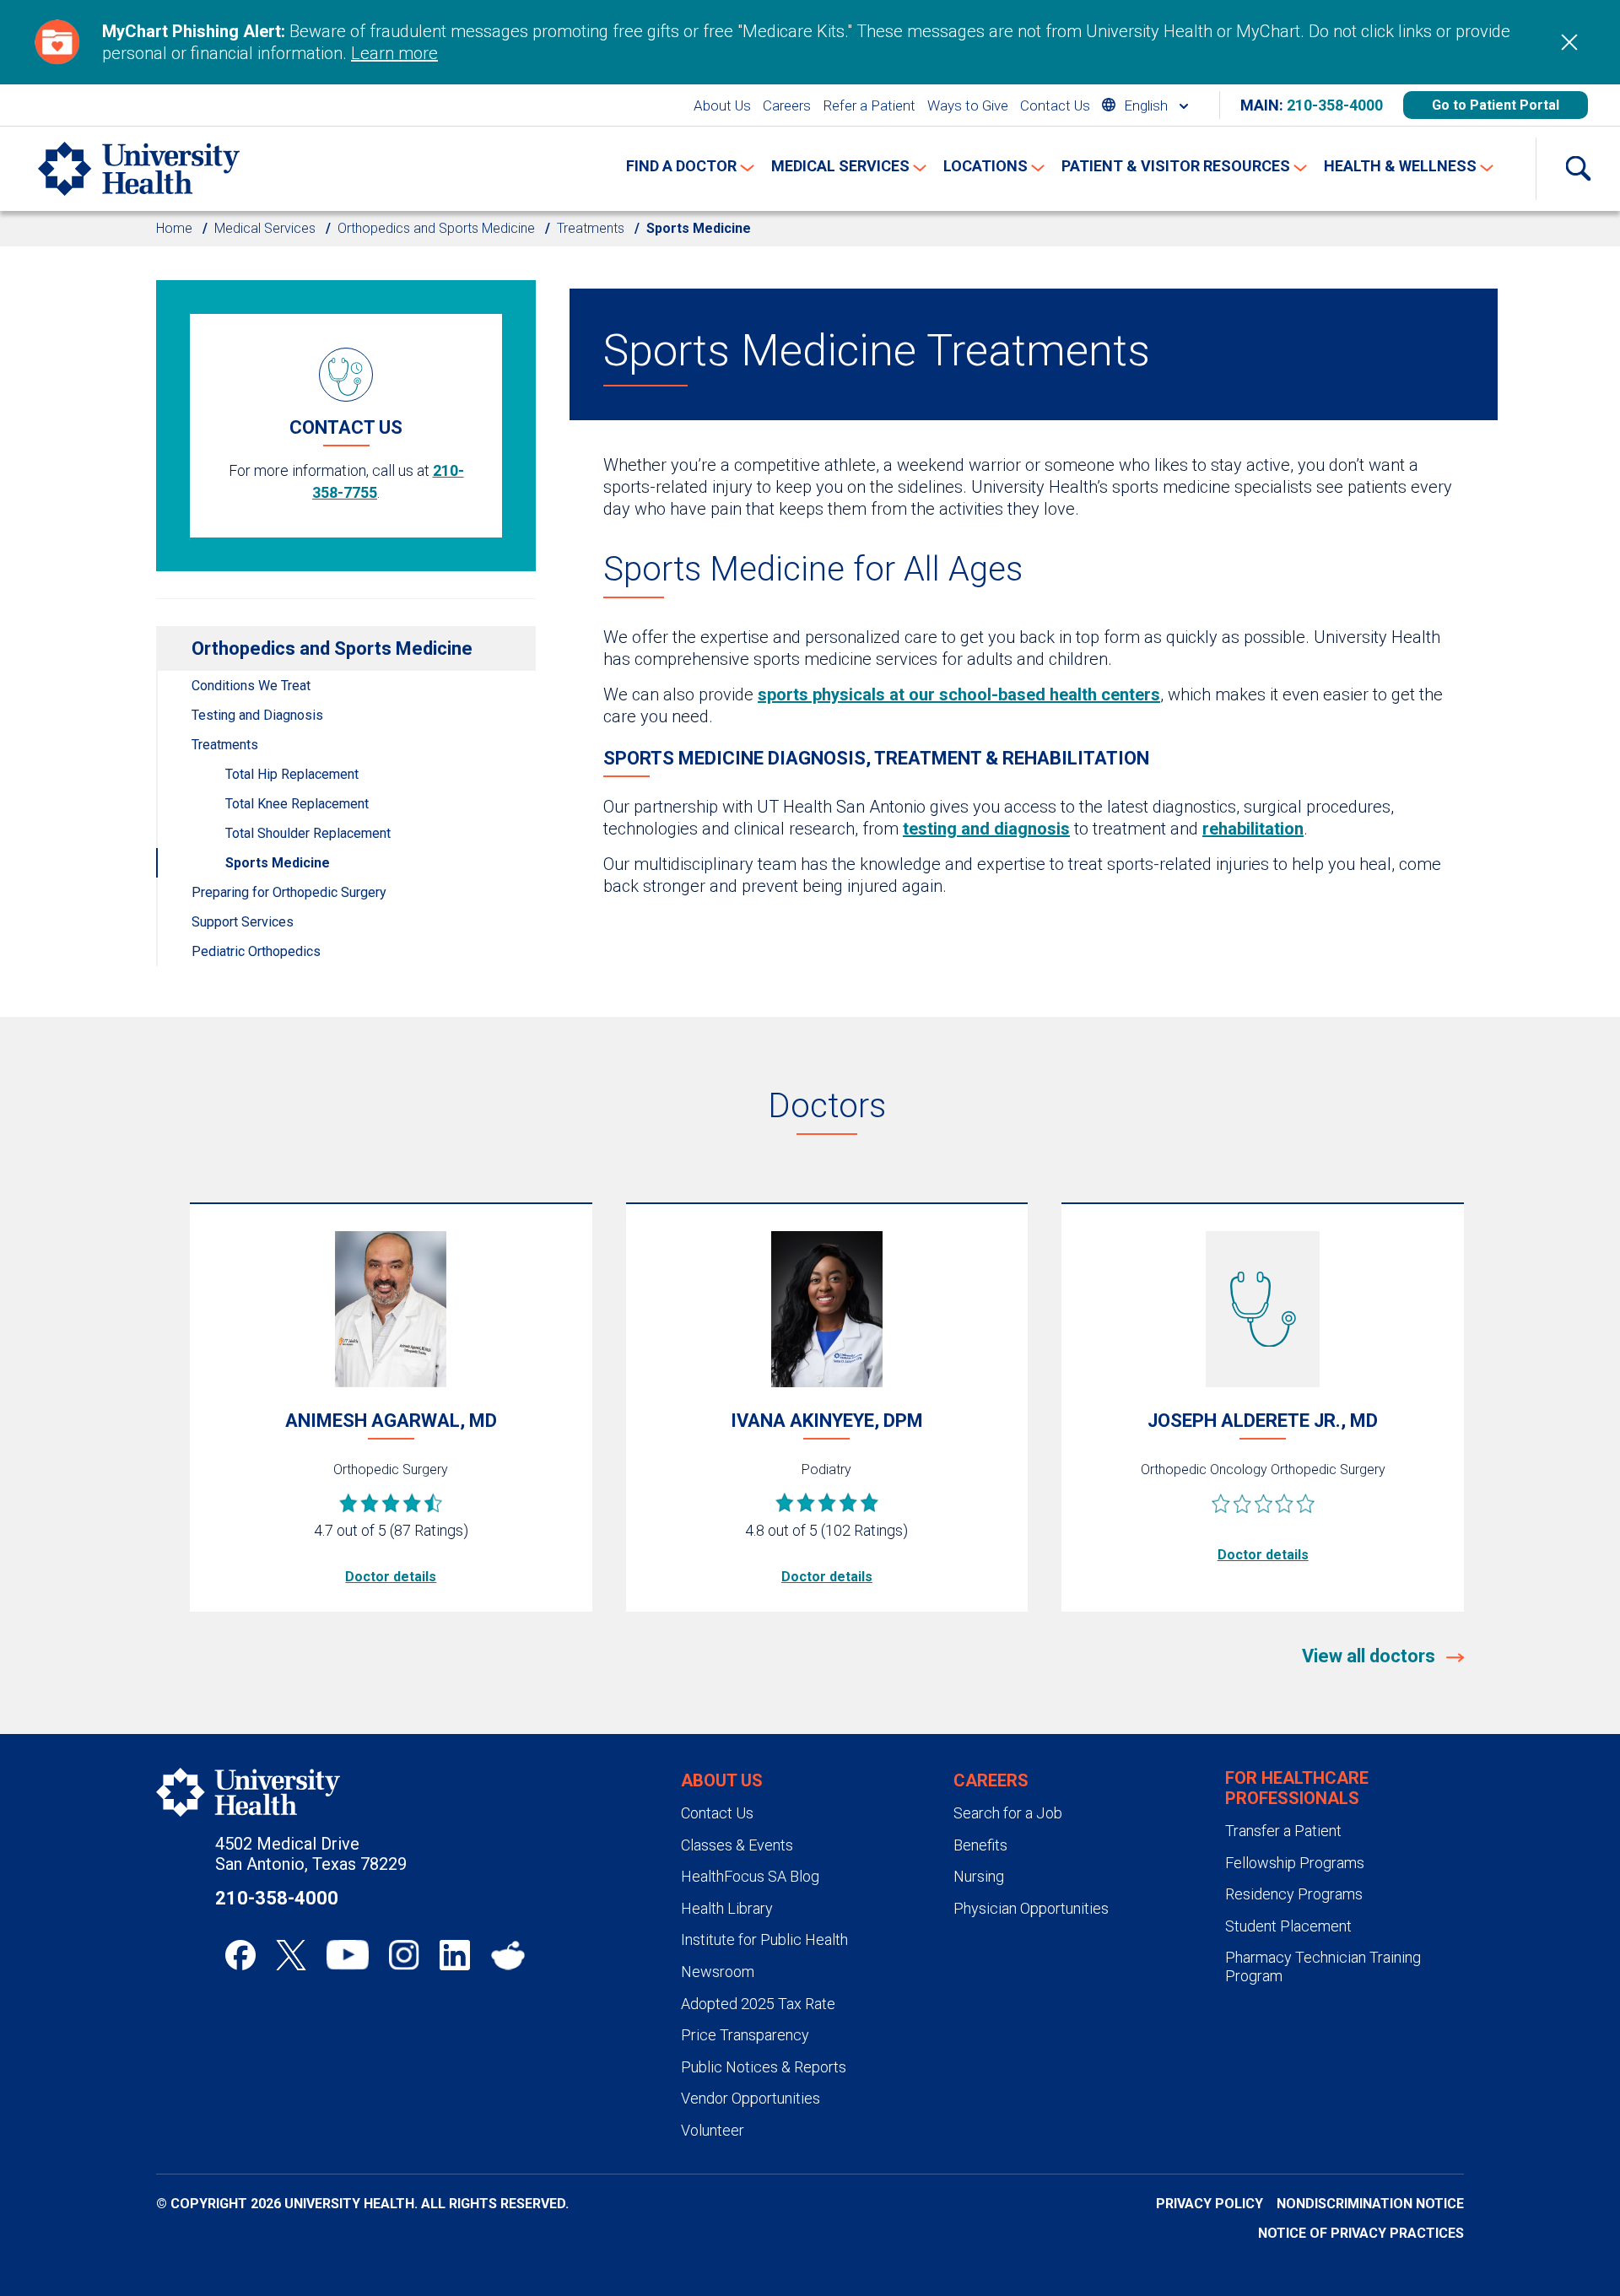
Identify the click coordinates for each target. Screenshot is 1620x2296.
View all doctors (1371, 1656)
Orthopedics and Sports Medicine (436, 228)
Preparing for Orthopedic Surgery (289, 892)
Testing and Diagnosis (257, 715)
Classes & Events (737, 1845)
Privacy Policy (1210, 2204)
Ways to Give (968, 105)
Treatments (591, 228)
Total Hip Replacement (292, 774)
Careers (787, 105)
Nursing (979, 1876)
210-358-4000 (1335, 105)
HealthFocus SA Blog (750, 1876)
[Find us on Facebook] (240, 1955)
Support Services (243, 922)
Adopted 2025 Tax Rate (758, 2004)
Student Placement (1288, 1926)
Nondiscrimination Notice (1370, 2204)
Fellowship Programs (1295, 1863)
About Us (722, 105)
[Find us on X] (291, 1955)
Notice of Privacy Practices (1361, 2233)
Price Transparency (745, 2035)
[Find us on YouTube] (348, 1955)
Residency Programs (1294, 1894)
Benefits (980, 1845)
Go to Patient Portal (1496, 105)
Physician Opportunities (1031, 1908)
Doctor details (391, 1577)
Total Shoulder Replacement (308, 833)
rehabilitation (1253, 829)
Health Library (727, 1908)
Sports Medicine (278, 863)
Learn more (394, 53)
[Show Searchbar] (1578, 169)
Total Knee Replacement (297, 804)
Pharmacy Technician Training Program (1323, 1966)
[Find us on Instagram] (404, 1955)
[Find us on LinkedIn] (455, 1955)
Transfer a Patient (1283, 1831)
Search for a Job (1008, 1813)
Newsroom (718, 1972)
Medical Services (265, 228)
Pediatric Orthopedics (256, 951)
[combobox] (1145, 105)
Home (174, 228)
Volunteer (713, 2130)
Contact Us (1055, 105)
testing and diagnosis (986, 829)
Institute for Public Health (764, 1939)
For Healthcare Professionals (1297, 1788)
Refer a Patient (869, 105)
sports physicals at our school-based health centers (959, 694)
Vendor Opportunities (751, 2098)
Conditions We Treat (251, 686)
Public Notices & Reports (764, 2067)
